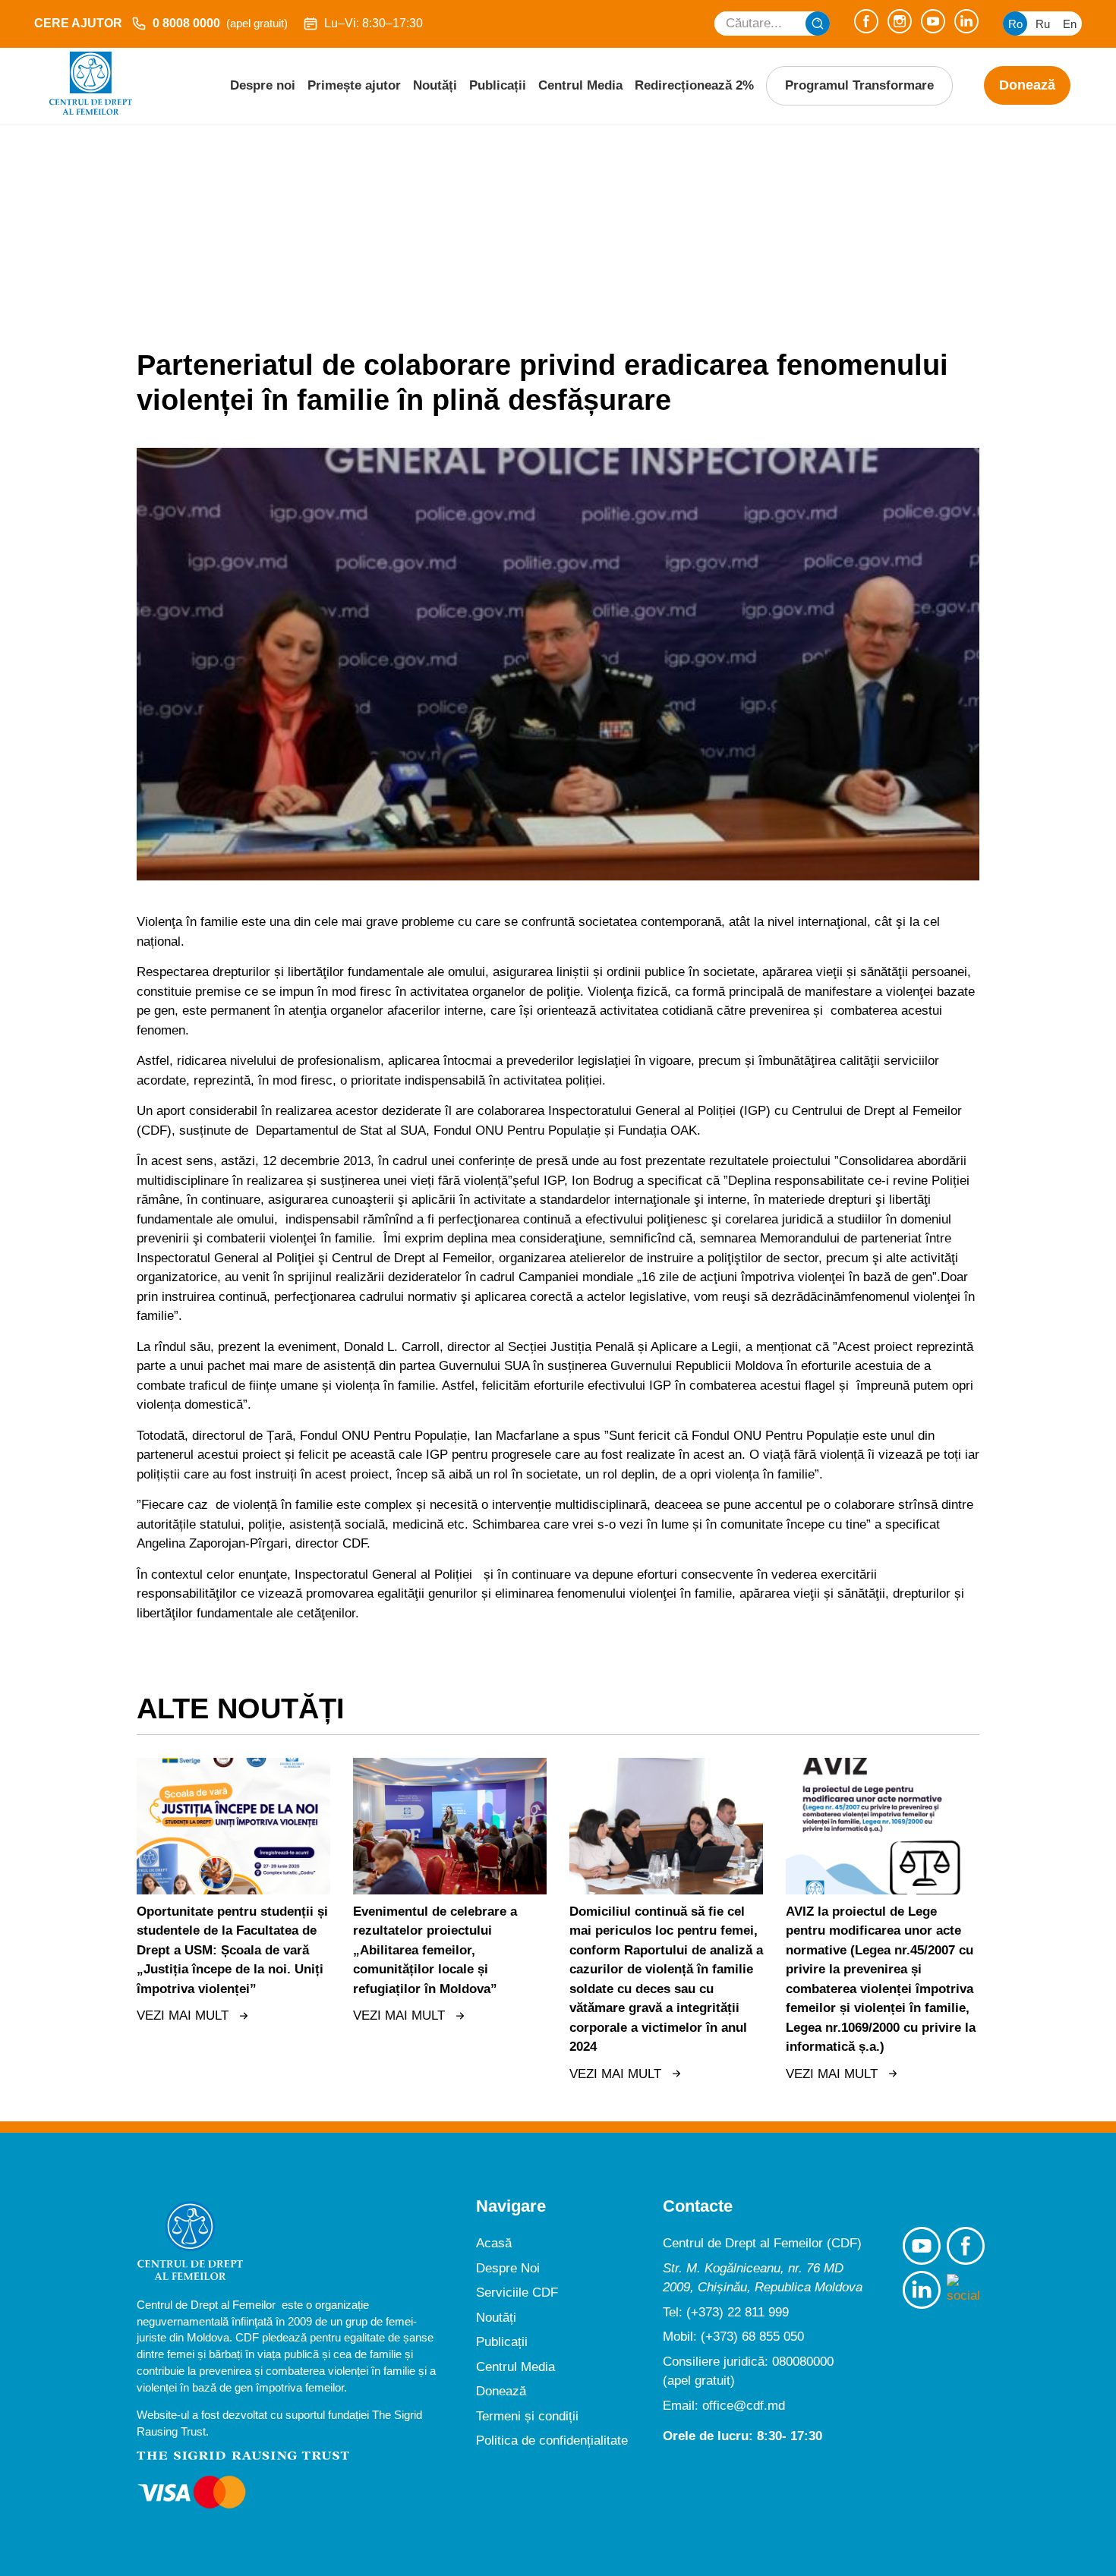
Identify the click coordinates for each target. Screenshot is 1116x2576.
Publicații (498, 85)
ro (1015, 24)
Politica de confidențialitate (552, 2441)
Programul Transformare (859, 85)
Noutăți (435, 85)
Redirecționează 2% (694, 85)
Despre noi (263, 85)
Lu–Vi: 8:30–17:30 (374, 23)
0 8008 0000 (220, 23)
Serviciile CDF (517, 2293)
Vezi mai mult (183, 2015)
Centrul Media (580, 85)
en (1070, 24)
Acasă (494, 2243)
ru (1043, 24)
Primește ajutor (354, 85)
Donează (1027, 85)
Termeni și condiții (527, 2416)
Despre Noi (508, 2268)
